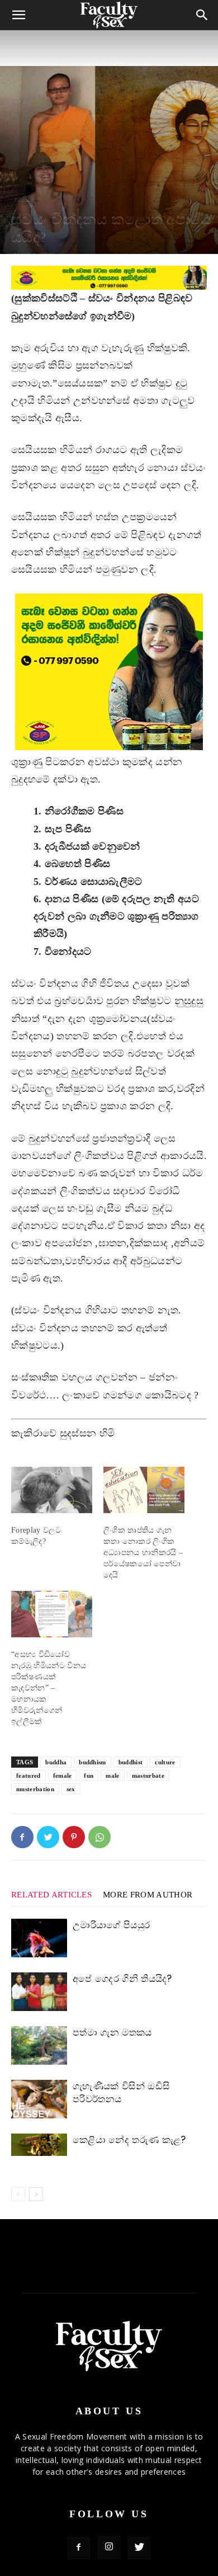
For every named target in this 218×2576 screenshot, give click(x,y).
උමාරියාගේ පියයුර (111, 1925)
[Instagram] (109, 2547)
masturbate (148, 1776)
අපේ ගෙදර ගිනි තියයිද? (122, 1979)
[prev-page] (18, 2194)
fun (89, 1776)
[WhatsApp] (99, 1837)
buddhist (131, 1762)
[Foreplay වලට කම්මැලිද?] (52, 1490)
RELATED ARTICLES (51, 1895)
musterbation (35, 1789)
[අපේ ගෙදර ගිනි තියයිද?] (39, 1992)
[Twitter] (48, 1837)
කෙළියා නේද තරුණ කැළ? (129, 2140)
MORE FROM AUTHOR (148, 1895)
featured (29, 1776)
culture (165, 1762)
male (112, 1776)
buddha (56, 1762)
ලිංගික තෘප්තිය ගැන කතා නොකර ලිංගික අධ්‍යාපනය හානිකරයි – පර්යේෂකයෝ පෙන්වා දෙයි (143, 1553)
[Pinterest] (74, 1837)
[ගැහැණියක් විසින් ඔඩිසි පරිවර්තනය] (39, 2099)
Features (25, 200)
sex (71, 1789)
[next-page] (36, 2194)
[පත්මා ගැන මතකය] (39, 2045)
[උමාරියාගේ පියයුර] (39, 1938)
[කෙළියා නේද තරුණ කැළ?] (39, 2145)
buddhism (93, 1762)
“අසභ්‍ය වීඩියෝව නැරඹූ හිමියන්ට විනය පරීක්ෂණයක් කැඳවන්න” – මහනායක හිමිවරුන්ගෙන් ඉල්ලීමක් (49, 1688)
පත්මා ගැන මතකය (112, 2032)
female (63, 1776)
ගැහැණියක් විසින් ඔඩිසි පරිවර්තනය (121, 2092)
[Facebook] (22, 1837)
